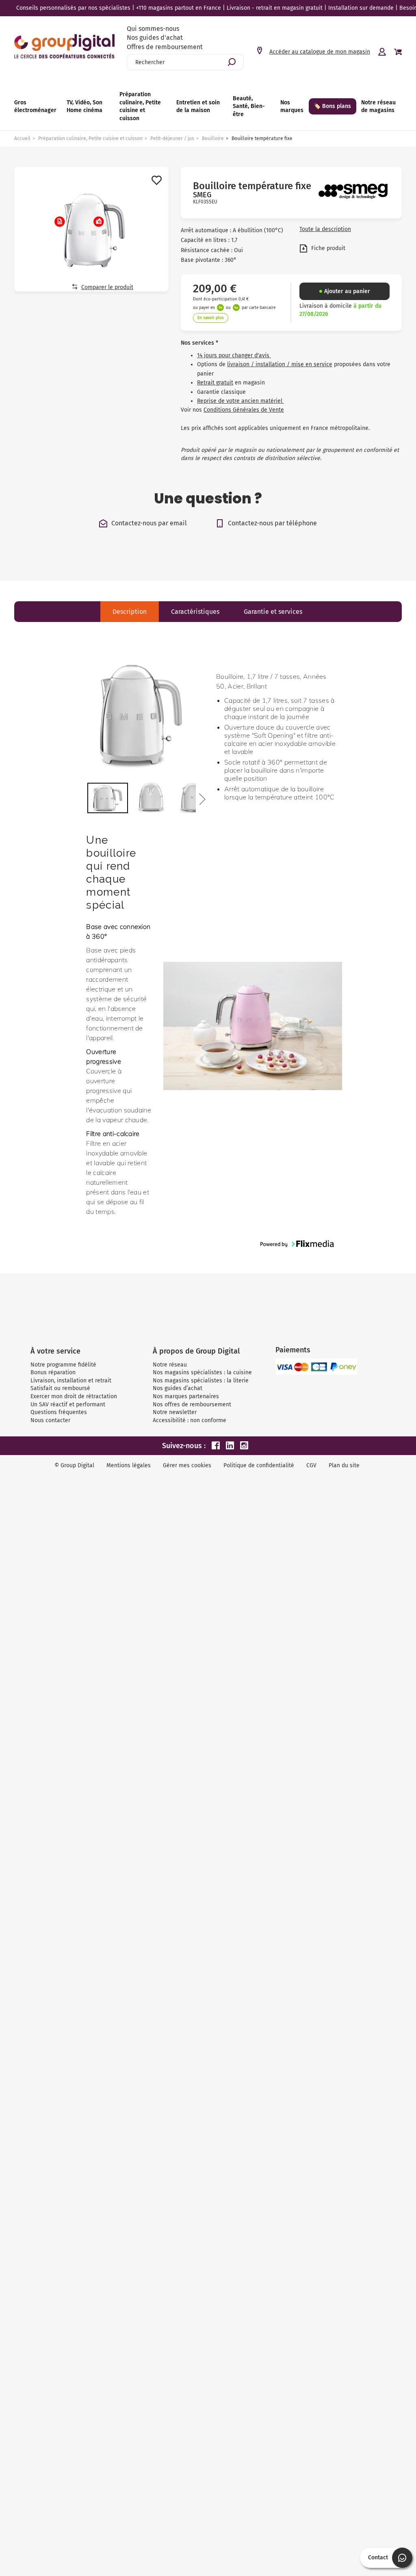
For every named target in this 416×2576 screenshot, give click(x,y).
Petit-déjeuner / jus (172, 138)
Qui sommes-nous (153, 29)
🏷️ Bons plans (332, 106)
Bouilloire (213, 138)
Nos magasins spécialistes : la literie (201, 1381)
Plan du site (344, 1465)
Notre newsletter (175, 1412)
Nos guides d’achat (178, 1388)
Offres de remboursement (165, 47)
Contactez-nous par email (149, 523)
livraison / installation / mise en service (280, 364)
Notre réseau (170, 1365)
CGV (311, 1465)
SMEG (202, 195)
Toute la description (325, 229)
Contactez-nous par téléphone (272, 523)
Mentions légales (129, 1465)
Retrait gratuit (215, 383)
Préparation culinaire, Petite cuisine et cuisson (90, 138)
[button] (202, 799)
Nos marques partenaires (186, 1396)
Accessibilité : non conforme (190, 1420)
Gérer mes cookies (187, 1465)
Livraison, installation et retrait (71, 1381)
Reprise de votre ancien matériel (240, 401)
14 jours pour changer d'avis (234, 355)
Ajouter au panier (347, 291)
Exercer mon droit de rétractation (74, 1396)
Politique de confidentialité (259, 1465)
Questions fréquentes (59, 1412)
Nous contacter (50, 1420)
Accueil (22, 138)
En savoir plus (211, 318)
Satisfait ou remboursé (60, 1388)
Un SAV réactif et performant (68, 1405)
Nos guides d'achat (155, 38)
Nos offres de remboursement (192, 1405)
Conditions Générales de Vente (244, 410)
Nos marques (292, 107)
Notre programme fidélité (63, 1365)
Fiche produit (327, 248)
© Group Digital (74, 1465)
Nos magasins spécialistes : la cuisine (202, 1372)
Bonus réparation (53, 1372)
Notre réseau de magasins (378, 107)
